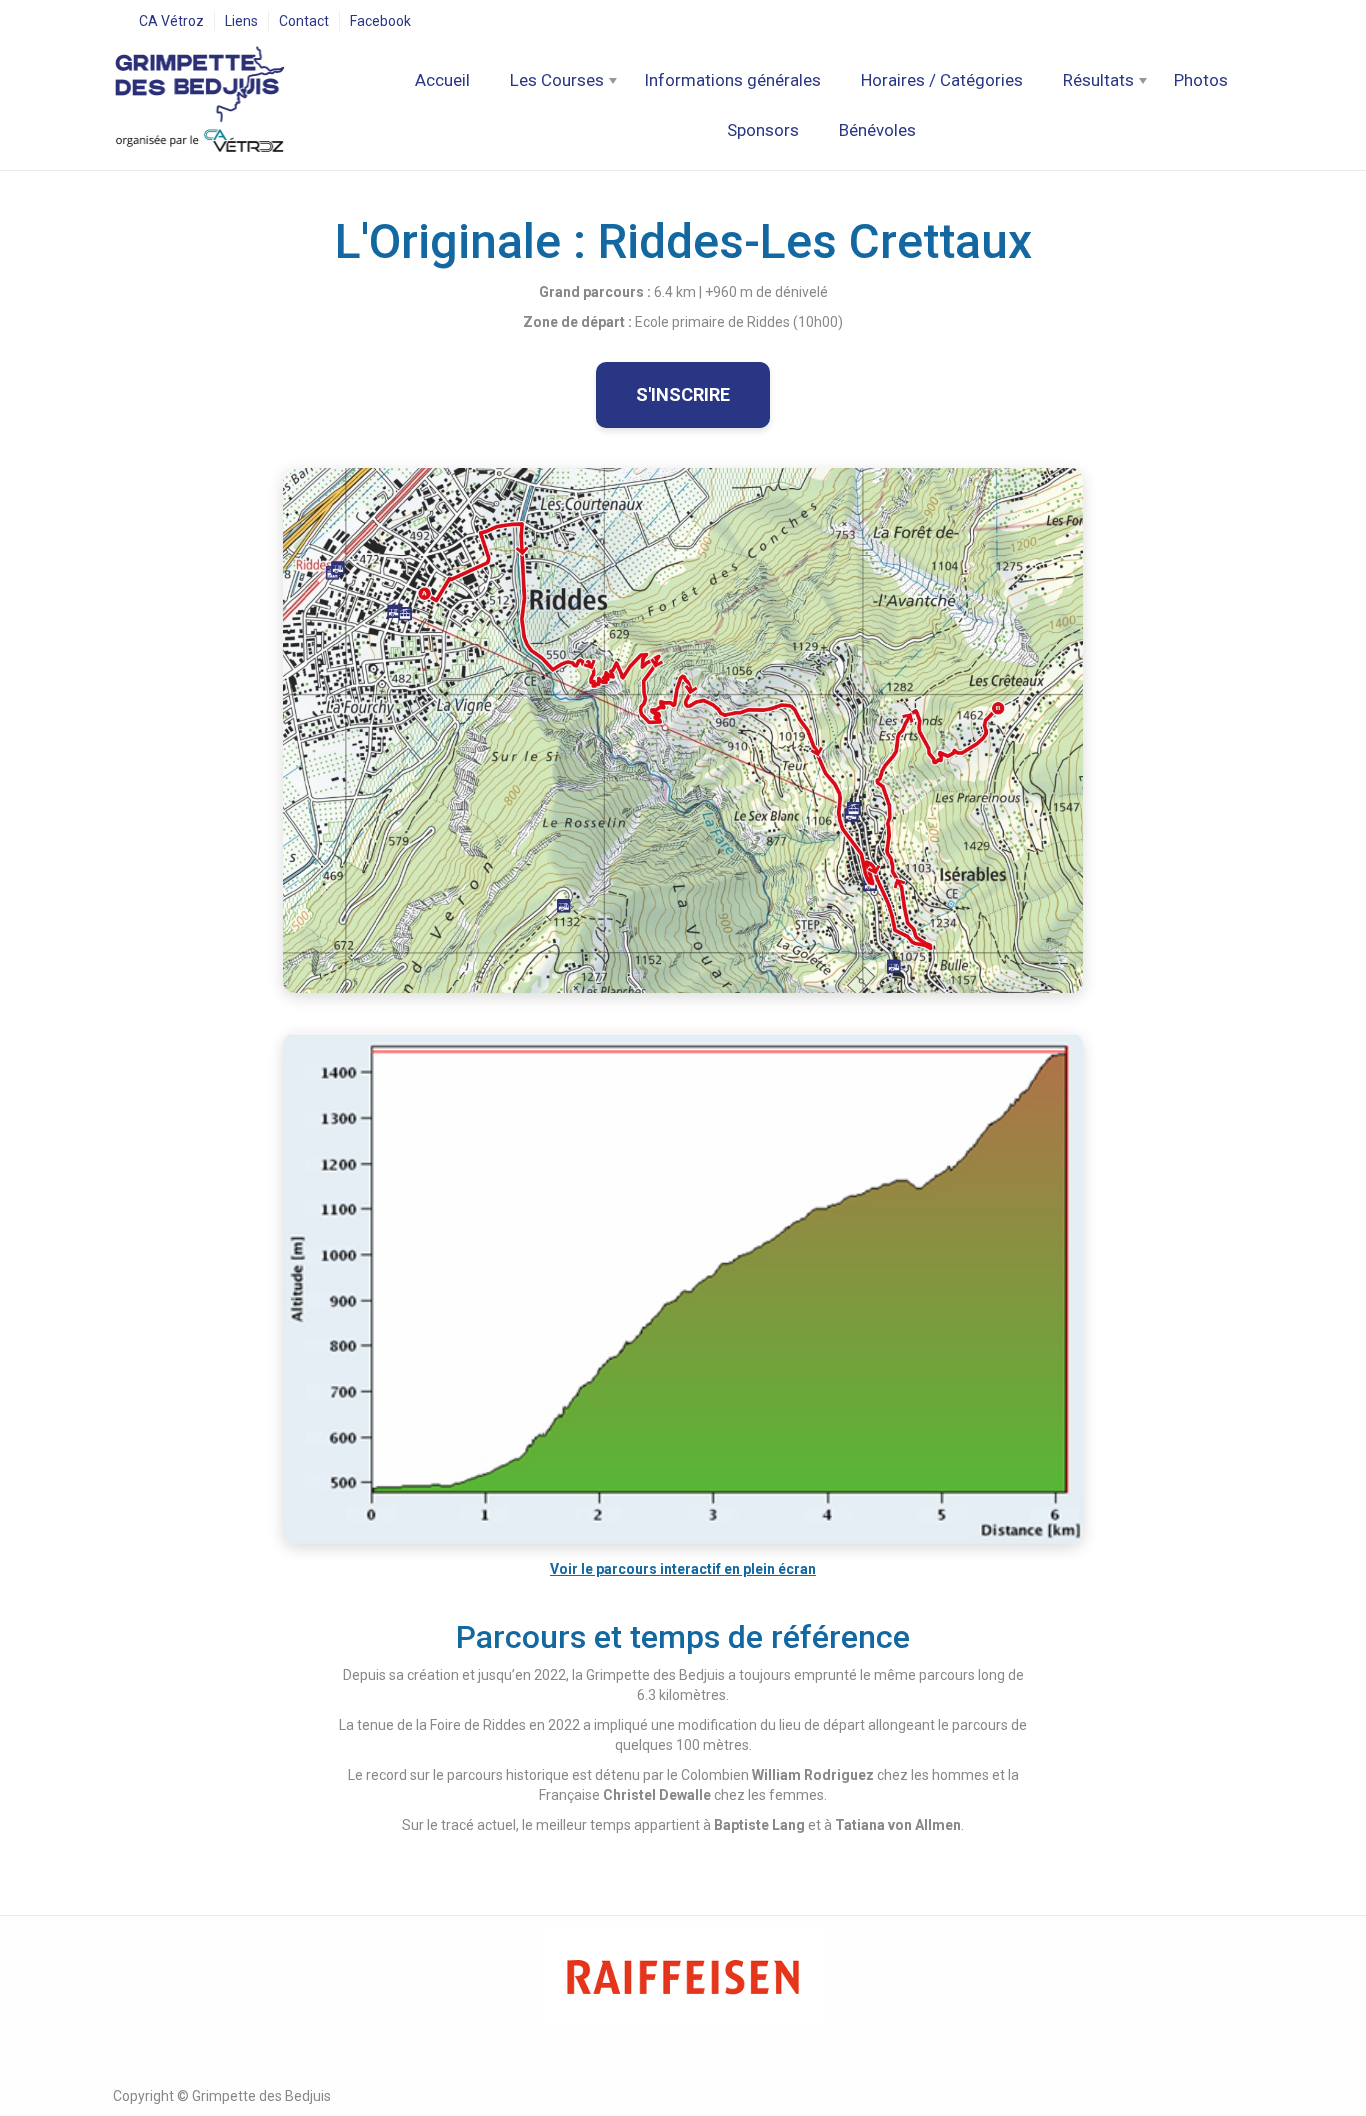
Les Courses (557, 80)
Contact (304, 21)
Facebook (380, 21)
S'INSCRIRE (683, 394)
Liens (241, 21)
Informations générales (732, 80)
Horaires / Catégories (942, 80)
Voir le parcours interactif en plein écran (683, 1569)
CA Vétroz (171, 21)
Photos (1201, 80)
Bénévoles (877, 130)
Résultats (1098, 80)
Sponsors (763, 130)
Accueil (442, 80)
